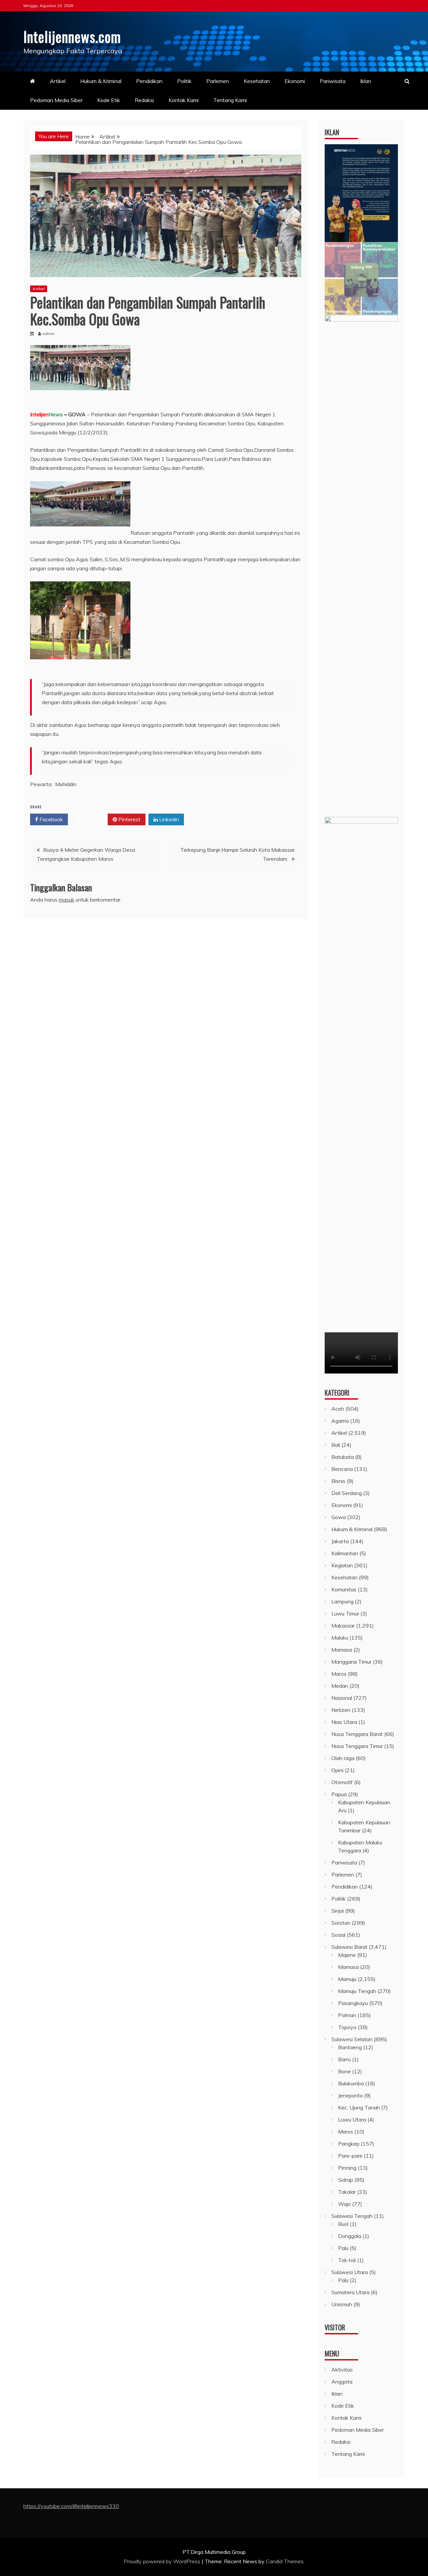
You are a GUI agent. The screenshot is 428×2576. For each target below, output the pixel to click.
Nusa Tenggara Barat (357, 1734)
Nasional (342, 1698)
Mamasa (342, 1650)
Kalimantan (345, 1553)
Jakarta (340, 1541)
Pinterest (129, 819)
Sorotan (341, 1923)
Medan (340, 1686)
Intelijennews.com (72, 36)
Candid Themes (285, 2561)
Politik (184, 81)
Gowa (339, 1517)
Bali (336, 1445)
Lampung (342, 1601)
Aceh (338, 1409)
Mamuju (347, 1979)
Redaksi (144, 100)
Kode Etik (109, 100)
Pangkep (349, 2144)
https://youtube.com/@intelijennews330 (71, 2506)
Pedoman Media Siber (56, 100)
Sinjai (338, 1911)
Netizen (341, 1710)
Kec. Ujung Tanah (359, 2107)
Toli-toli (347, 2260)
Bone (344, 2071)
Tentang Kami (230, 100)
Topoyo (347, 2027)
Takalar (347, 2192)
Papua (339, 1794)
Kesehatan (257, 81)
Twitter (90, 819)
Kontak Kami (184, 100)
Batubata (343, 1457)
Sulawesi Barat (349, 1947)
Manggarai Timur (351, 1662)
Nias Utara (344, 1722)
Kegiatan (342, 1565)
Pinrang (347, 2168)
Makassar (343, 1626)
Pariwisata (333, 81)
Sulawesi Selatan (352, 2039)
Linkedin (168, 819)
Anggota (342, 2382)
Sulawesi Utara (350, 2272)
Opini (337, 1770)
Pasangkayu (353, 2003)
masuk (67, 900)
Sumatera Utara (350, 2292)
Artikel (58, 81)
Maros (339, 1674)
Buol (343, 2224)
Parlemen (218, 81)
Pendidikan (149, 81)
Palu (343, 2248)
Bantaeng (350, 2047)
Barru (344, 2059)
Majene (347, 1955)
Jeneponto (350, 2095)
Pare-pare (350, 2156)
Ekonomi (295, 81)
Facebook (50, 819)
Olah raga (343, 1758)
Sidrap (346, 2180)
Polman (347, 2015)
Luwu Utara (352, 2120)
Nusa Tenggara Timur (357, 1746)
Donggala (350, 2236)
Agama (340, 1421)
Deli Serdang (347, 1493)
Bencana (342, 1469)
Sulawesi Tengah (352, 2216)
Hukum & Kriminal (101, 81)
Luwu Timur (345, 1613)
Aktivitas (342, 2370)
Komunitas (344, 1589)
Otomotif (342, 1782)
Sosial (338, 1935)
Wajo (344, 2204)
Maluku (340, 1638)
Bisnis (338, 1481)
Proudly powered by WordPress (163, 2561)
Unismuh (342, 2304)
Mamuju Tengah (357, 1991)
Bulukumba (351, 2083)
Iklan (366, 81)
